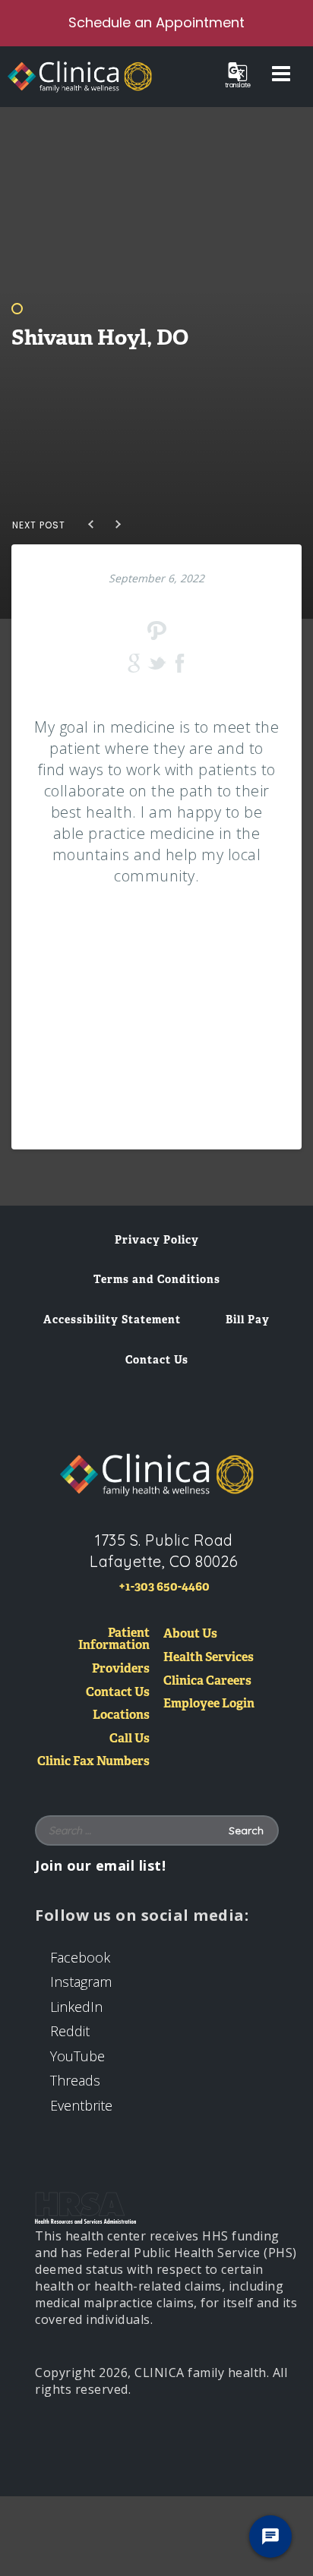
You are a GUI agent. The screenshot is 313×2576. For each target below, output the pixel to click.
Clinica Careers (207, 1681)
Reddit (70, 2031)
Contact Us (157, 1360)
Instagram (81, 1982)
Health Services (209, 1658)
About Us (190, 1634)
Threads (75, 2080)
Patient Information (114, 1640)
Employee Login (209, 1704)
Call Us (130, 1739)
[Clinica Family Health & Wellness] (156, 1474)
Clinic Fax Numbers (93, 1762)
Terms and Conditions (157, 1279)
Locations (121, 1715)
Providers (121, 1669)
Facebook (80, 1957)
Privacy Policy (157, 1240)
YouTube (77, 2056)
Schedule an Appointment (156, 22)
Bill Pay (248, 1320)
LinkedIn (76, 2007)
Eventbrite (81, 2105)
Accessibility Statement (112, 1320)
